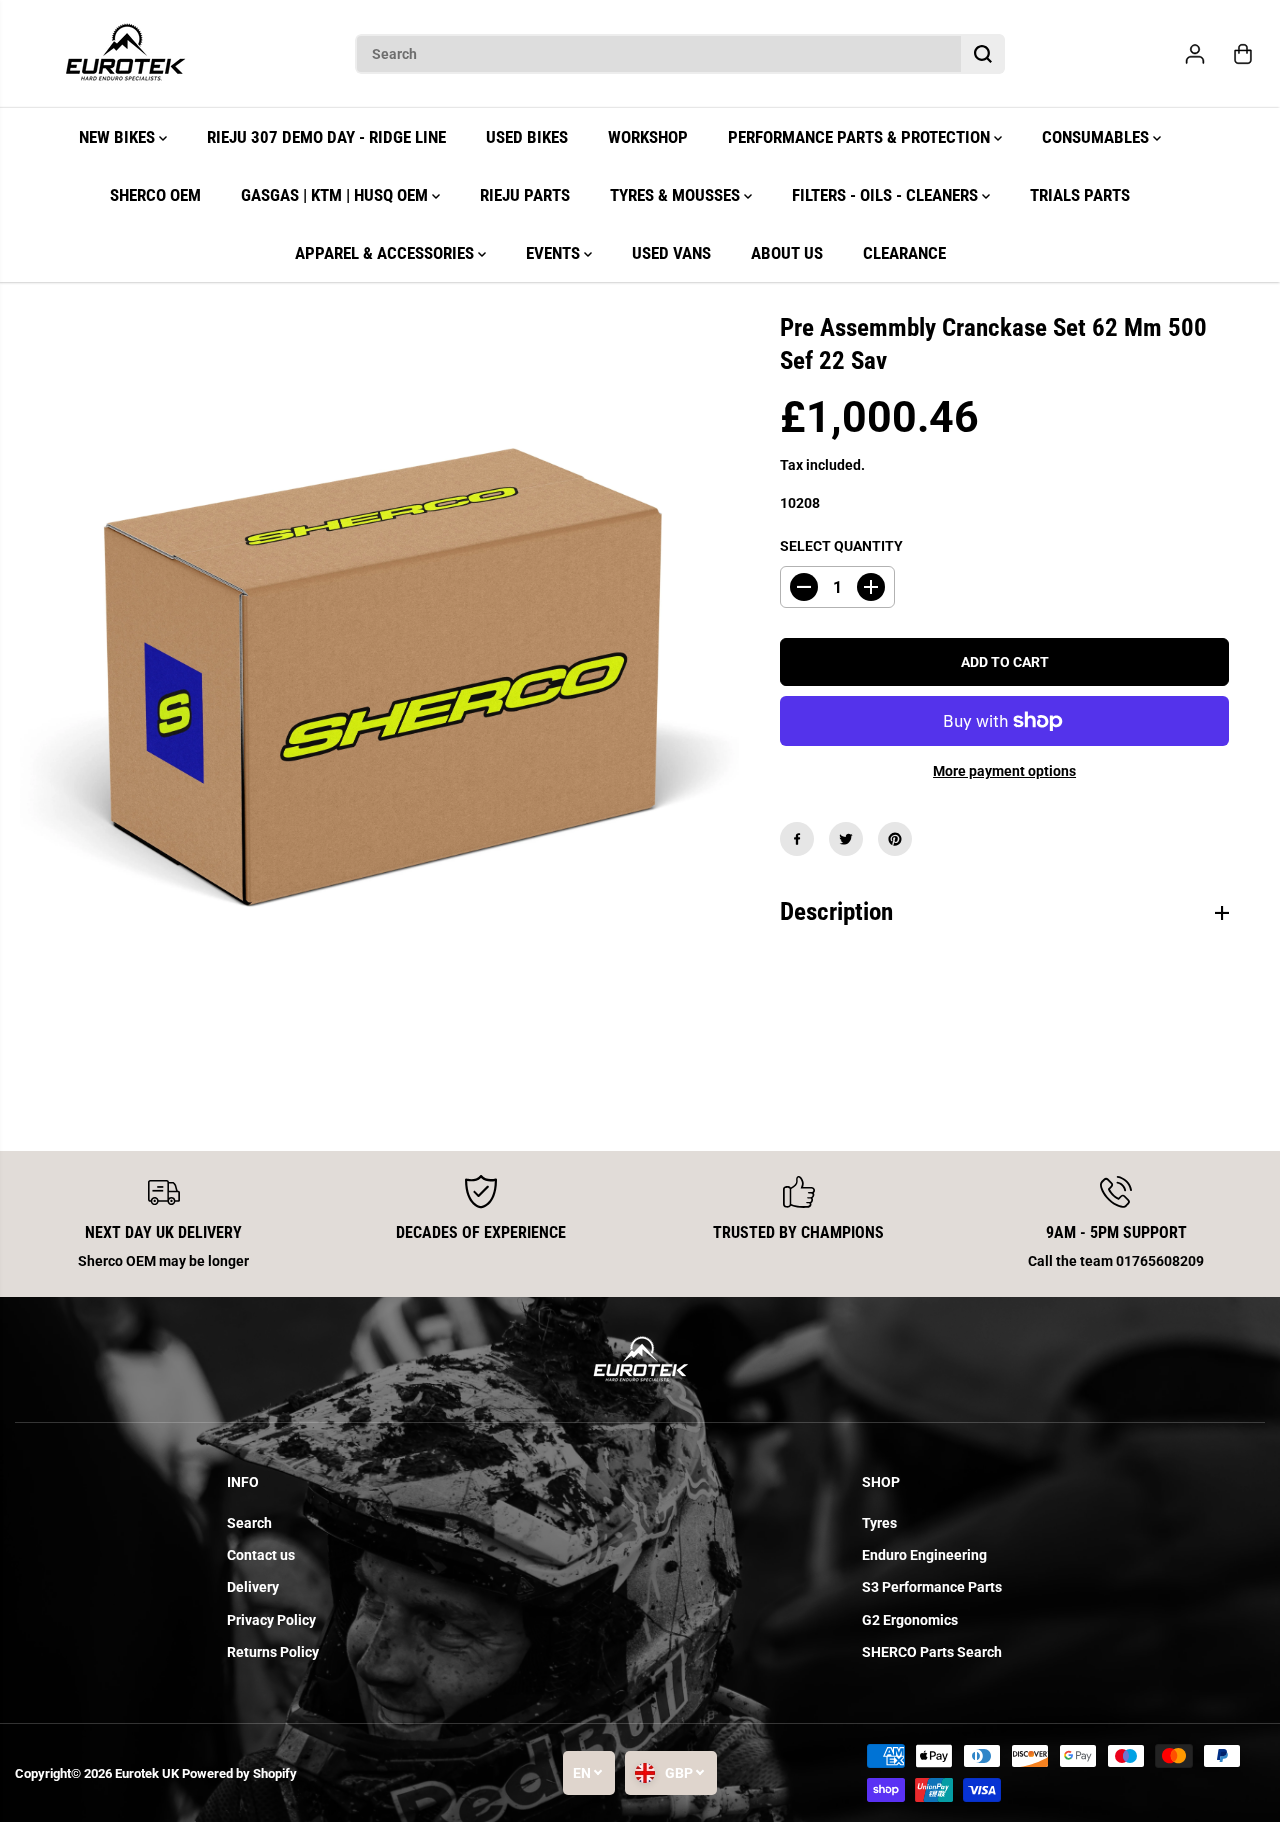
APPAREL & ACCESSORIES (386, 253)
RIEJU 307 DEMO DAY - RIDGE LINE (326, 137)
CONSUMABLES (1097, 137)
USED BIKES (527, 137)
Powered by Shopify (239, 1773)
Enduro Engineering (924, 1555)
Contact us (261, 1555)
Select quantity (841, 546)
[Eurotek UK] (125, 54)
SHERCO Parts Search (932, 1652)
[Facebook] (797, 839)
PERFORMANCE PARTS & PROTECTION (861, 137)
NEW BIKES (119, 137)
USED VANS (671, 253)
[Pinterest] (895, 839)
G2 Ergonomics (910, 1620)
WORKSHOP (648, 137)
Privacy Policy (271, 1620)
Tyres (879, 1523)
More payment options (1004, 771)
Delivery (253, 1587)
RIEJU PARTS (525, 195)
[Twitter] (846, 839)
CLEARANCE (904, 253)
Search (249, 1523)
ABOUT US (787, 253)
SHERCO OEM (155, 195)
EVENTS (555, 253)
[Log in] (1195, 54)
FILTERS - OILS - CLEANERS (887, 195)
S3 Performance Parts (932, 1587)
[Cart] (1243, 54)
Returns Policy (273, 1652)
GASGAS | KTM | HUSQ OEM (336, 195)
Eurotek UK (147, 1773)
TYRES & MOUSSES (677, 195)
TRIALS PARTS (1080, 195)
